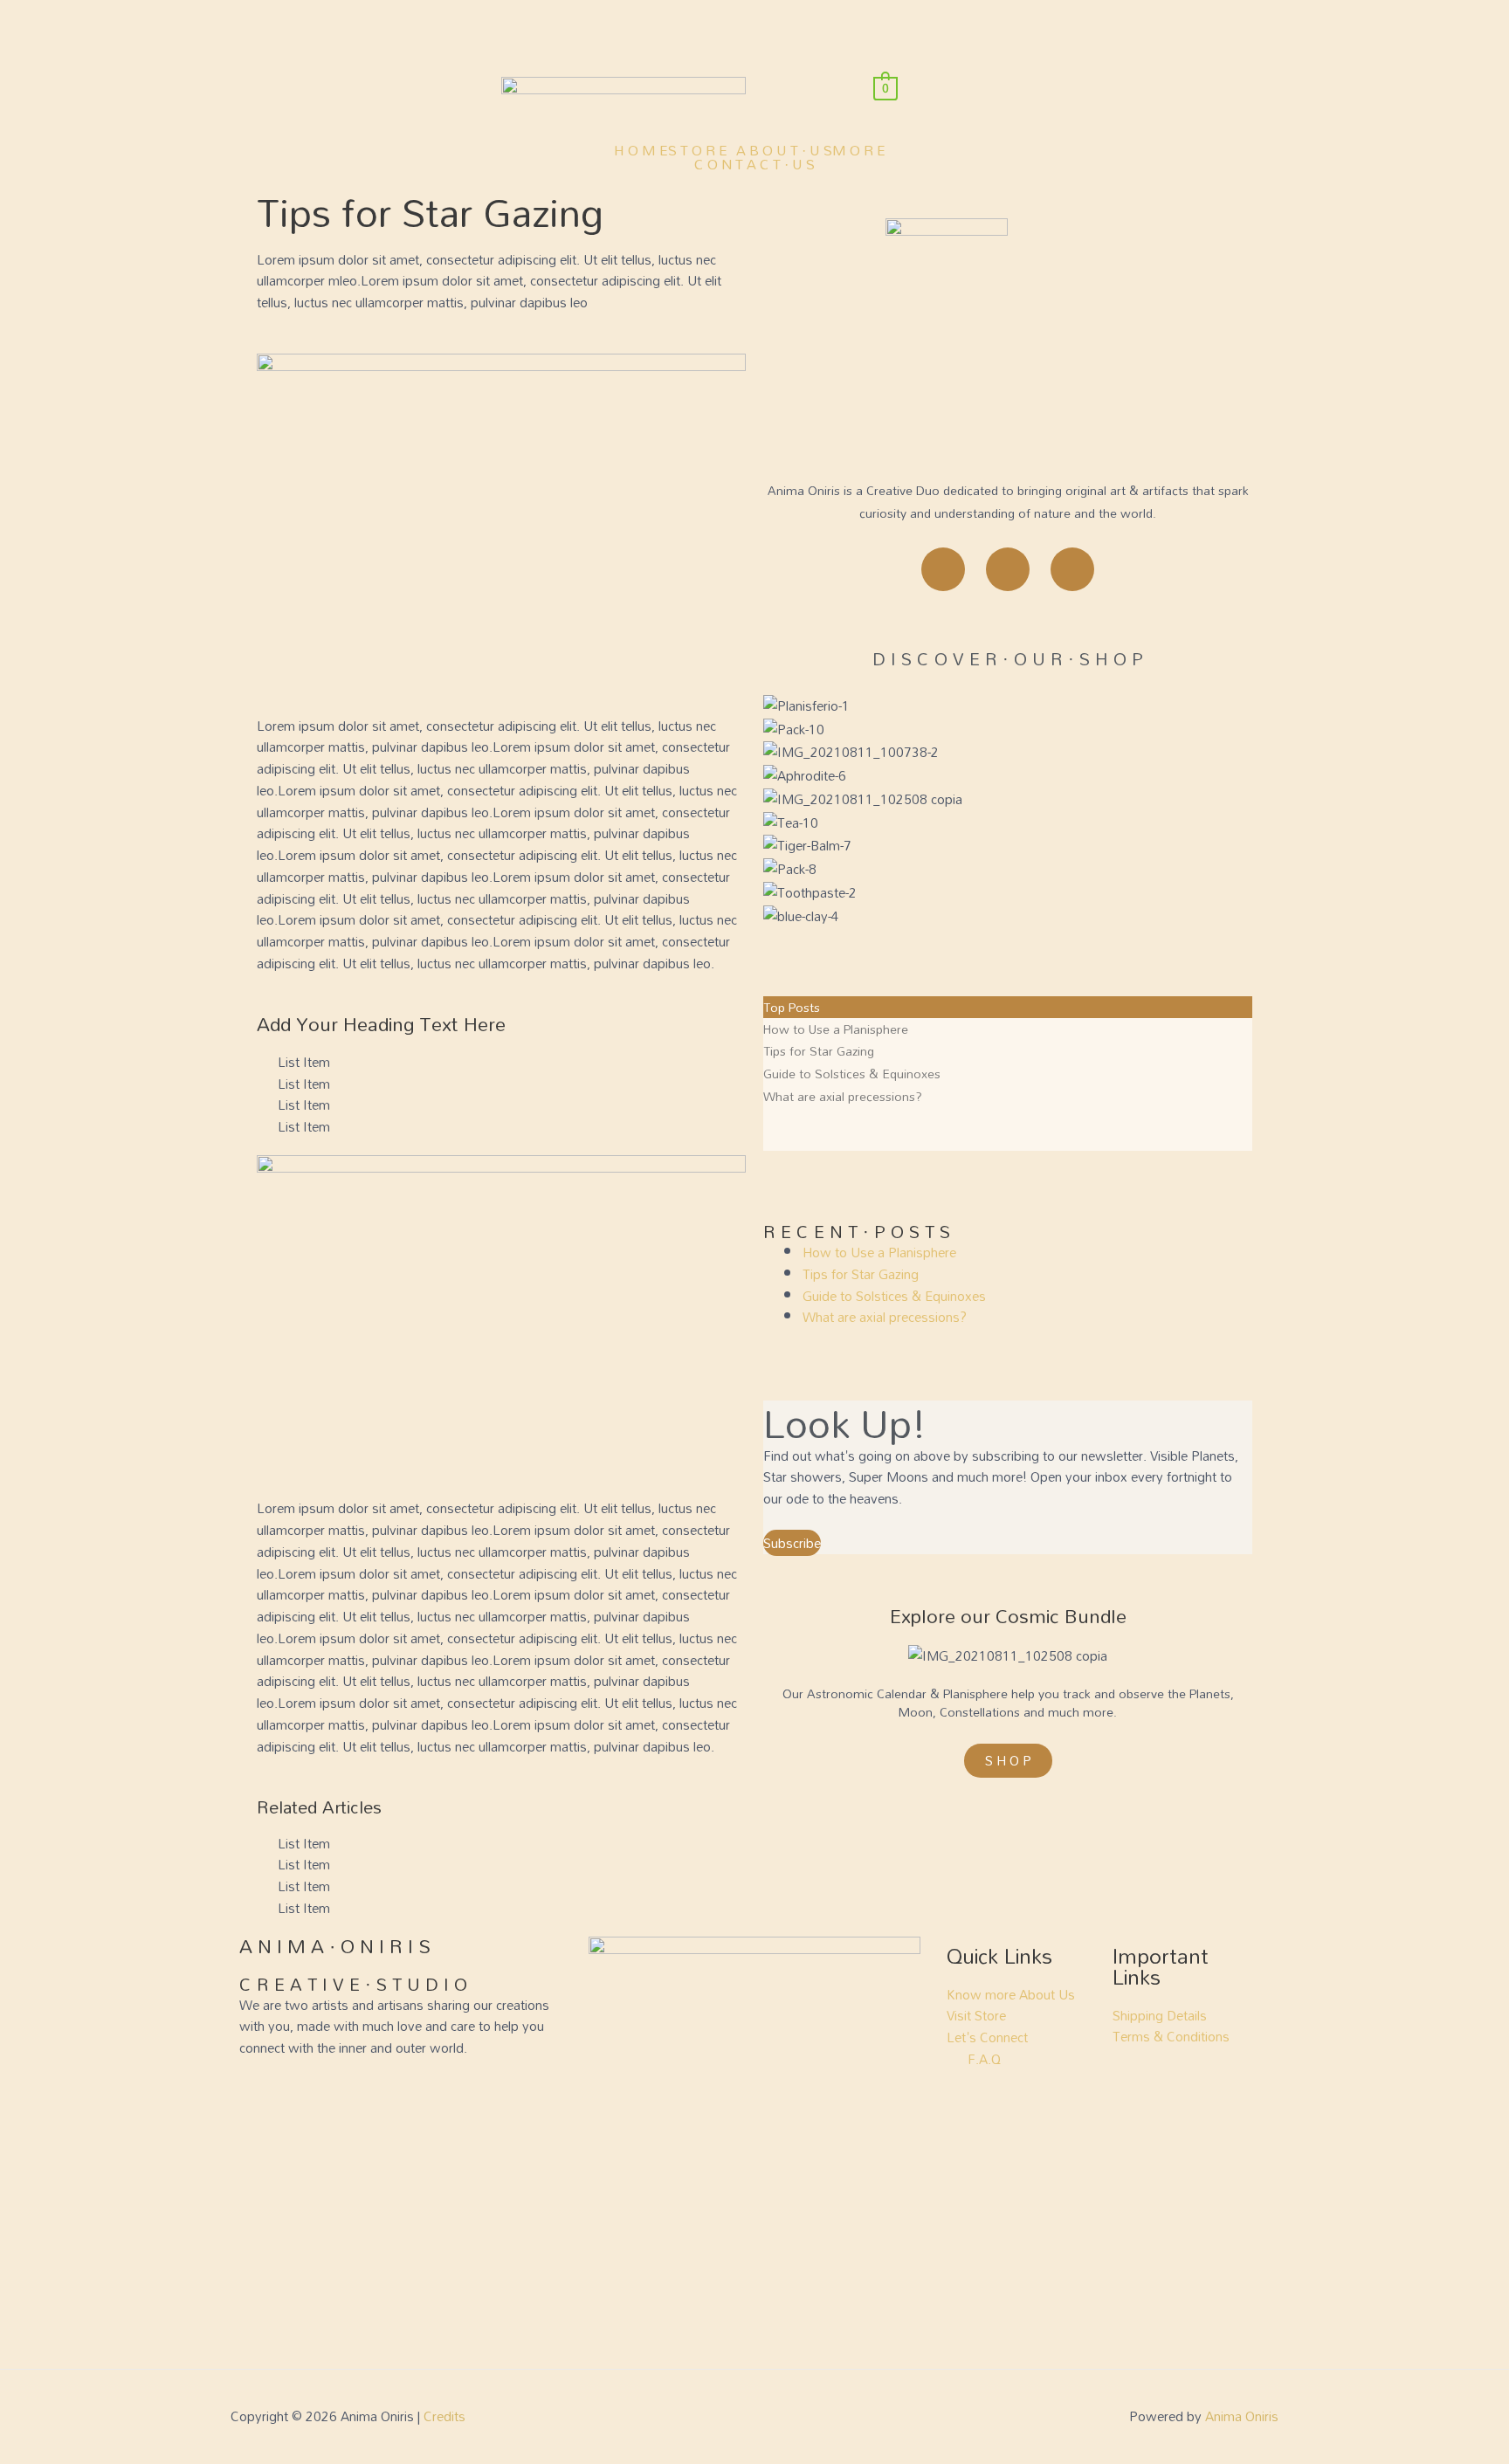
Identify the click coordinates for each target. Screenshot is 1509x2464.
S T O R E (698, 150)
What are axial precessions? (843, 1096)
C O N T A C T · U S (754, 164)
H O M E (641, 150)
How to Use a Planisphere (836, 1029)
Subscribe (792, 1543)
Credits (444, 2416)
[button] (702, 150)
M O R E (859, 150)
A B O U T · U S (784, 150)
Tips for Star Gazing (819, 1051)
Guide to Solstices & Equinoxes (852, 1074)
